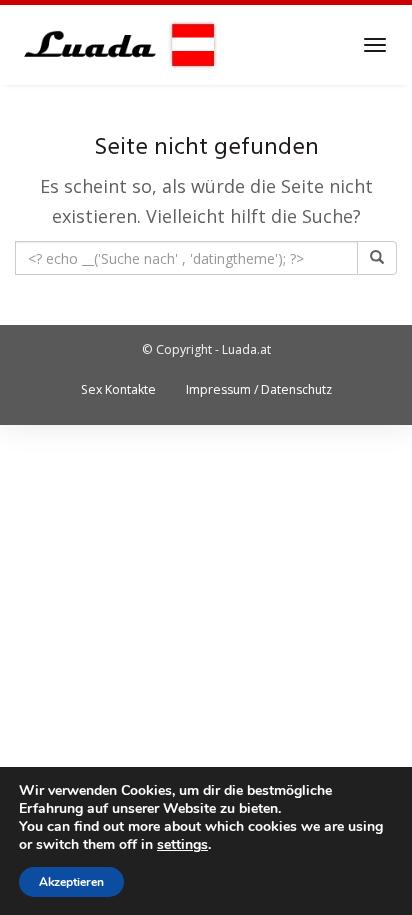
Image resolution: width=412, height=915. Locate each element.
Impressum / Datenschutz (259, 389)
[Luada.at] (116, 45)
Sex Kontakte (118, 389)
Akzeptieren (71, 882)
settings (182, 845)
